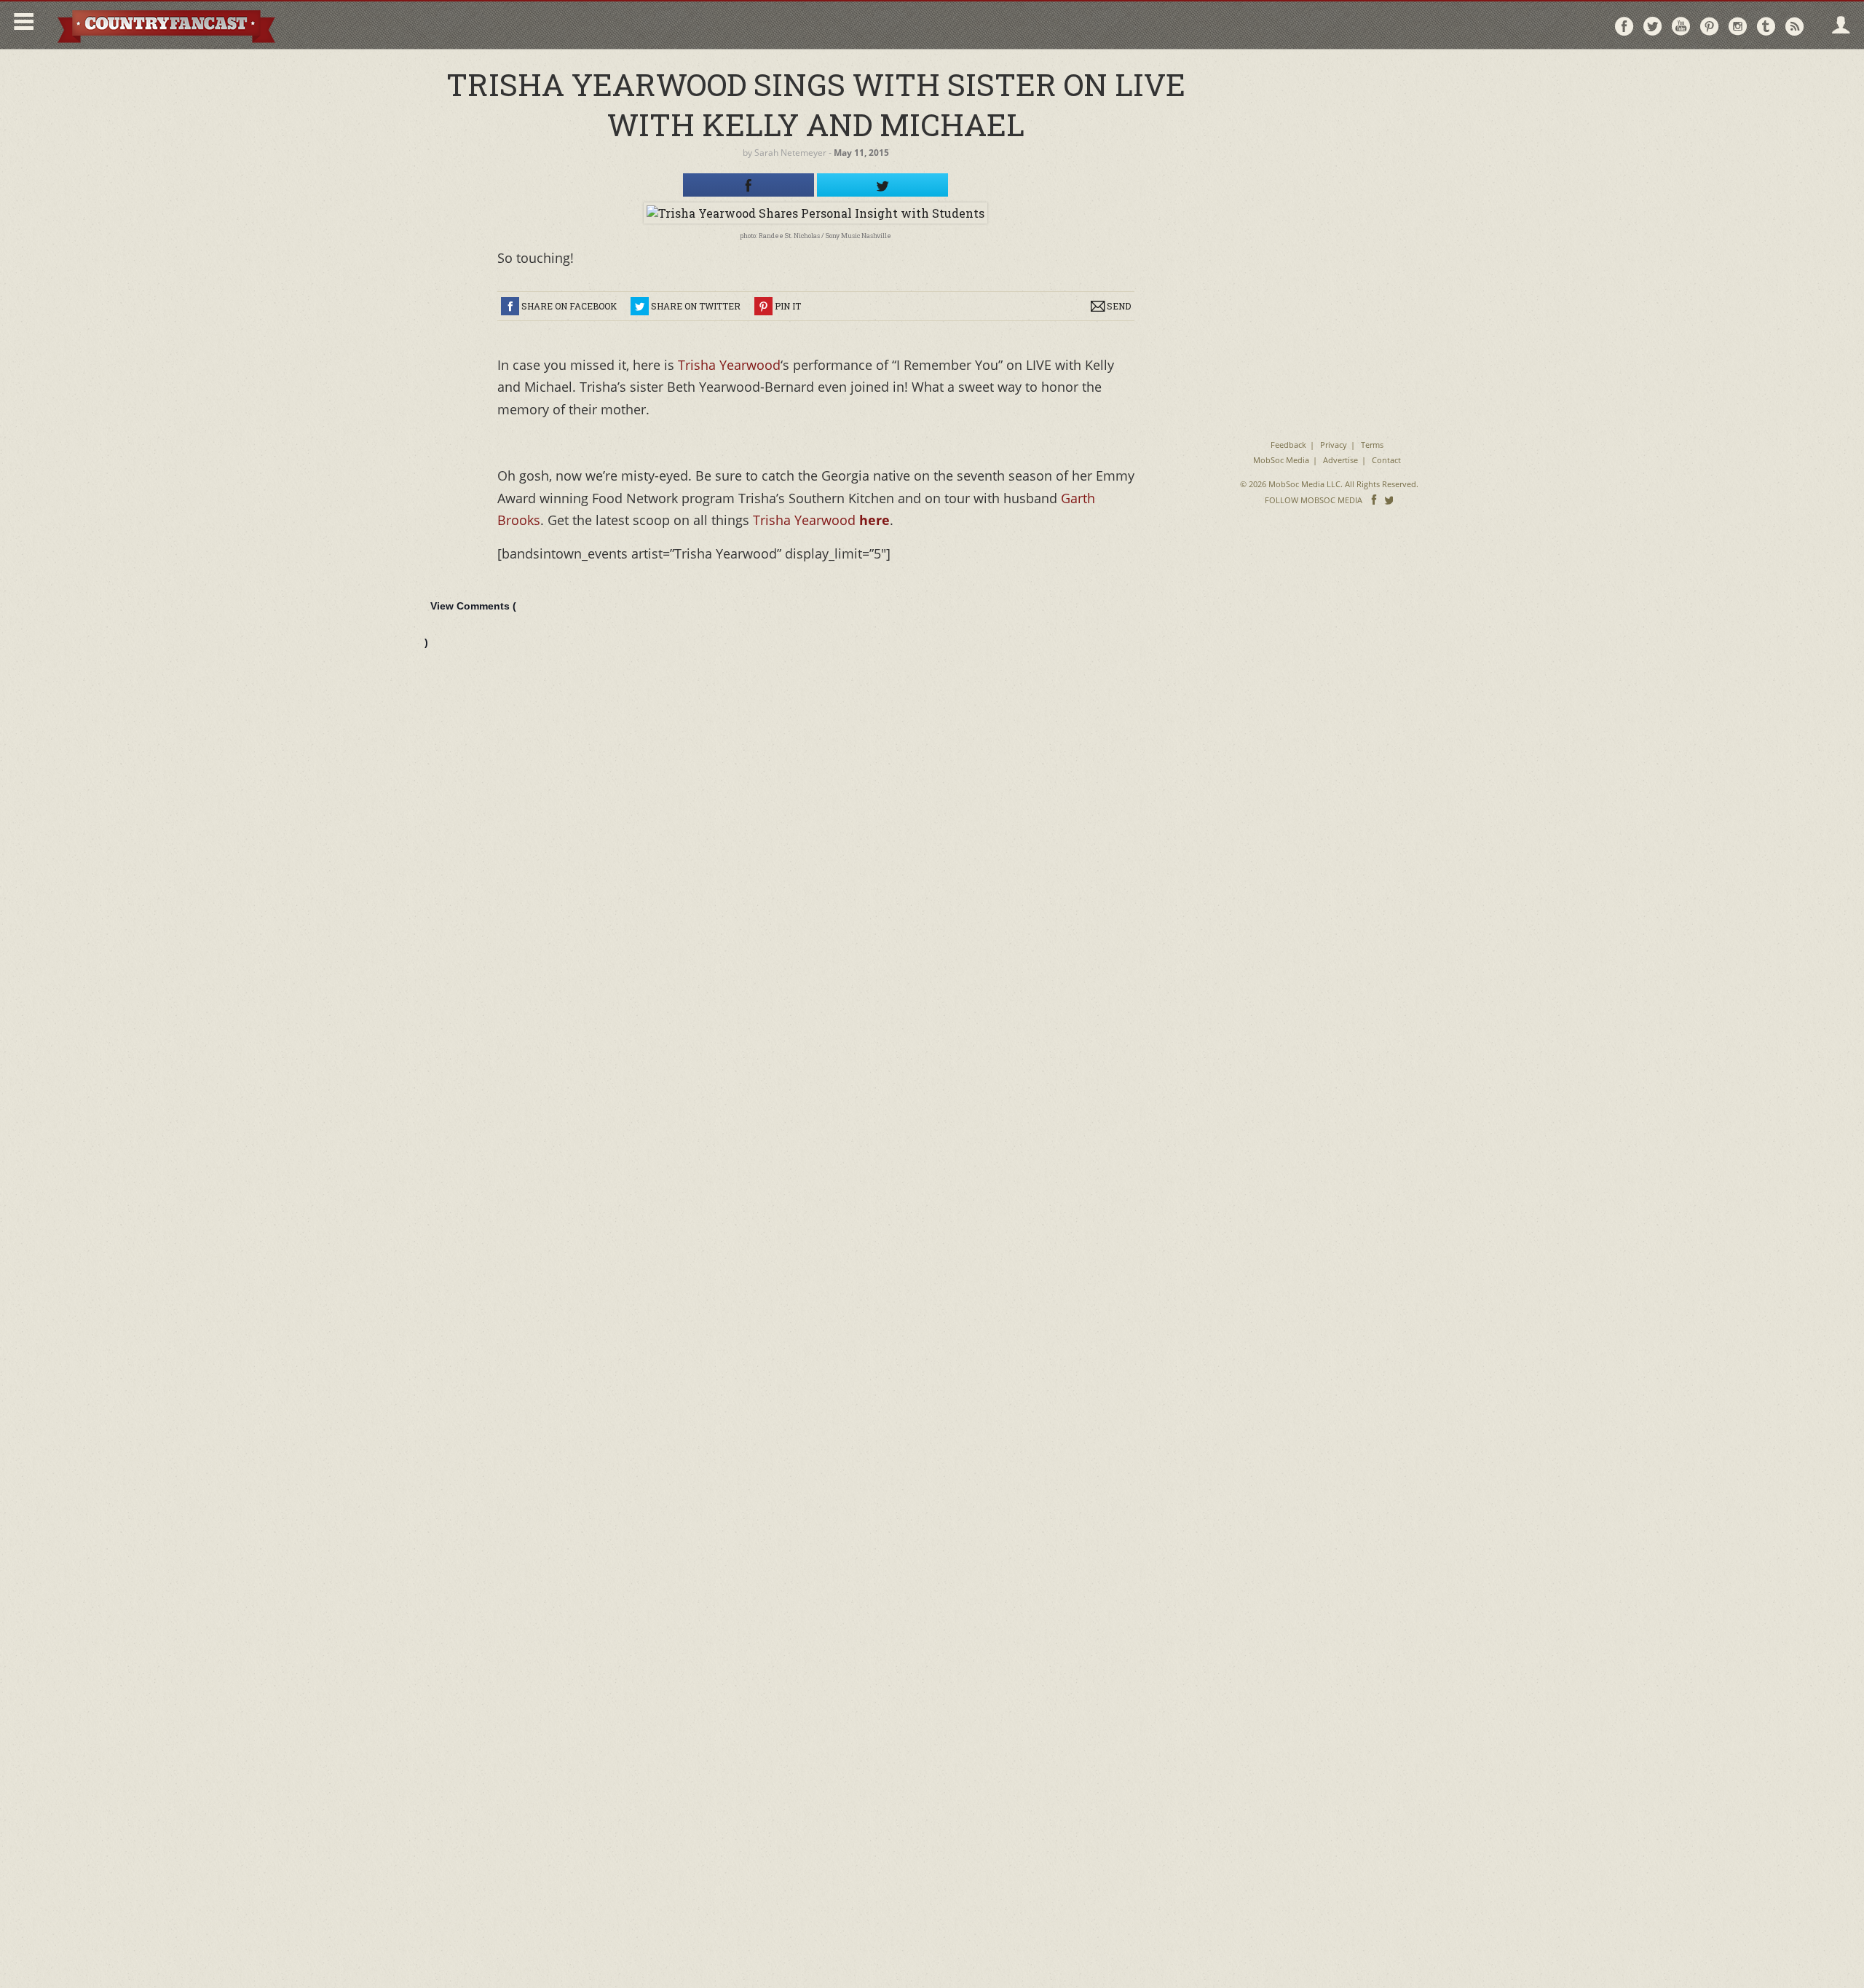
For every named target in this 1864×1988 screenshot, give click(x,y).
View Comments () (470, 624)
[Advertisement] (1329, 153)
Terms (1372, 445)
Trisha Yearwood (729, 365)
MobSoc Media (1281, 460)
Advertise (1340, 460)
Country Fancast (165, 25)
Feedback (1288, 445)
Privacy (1334, 445)
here (874, 520)
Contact (1386, 460)
